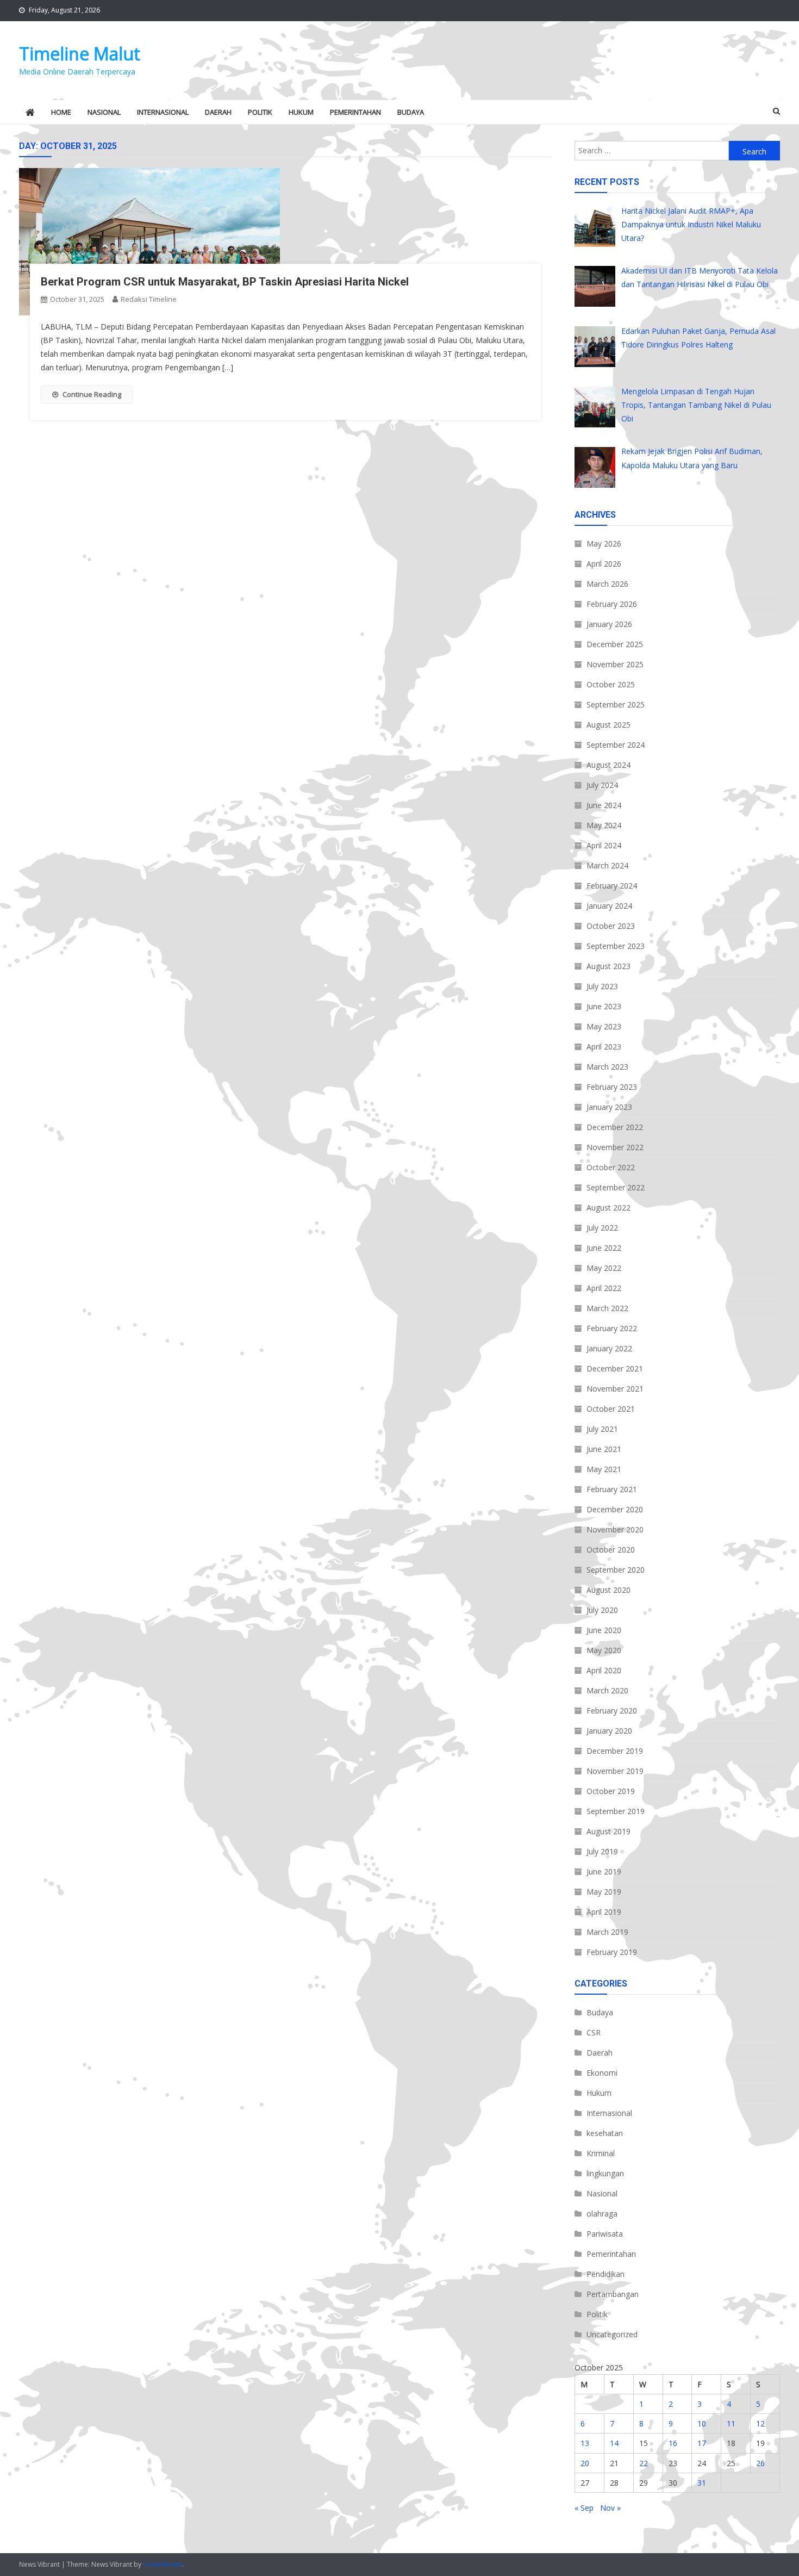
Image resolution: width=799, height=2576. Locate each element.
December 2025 (615, 644)
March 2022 (607, 1308)
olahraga (602, 2214)
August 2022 (608, 1208)
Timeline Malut (80, 54)
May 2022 (604, 1268)
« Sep (584, 2508)
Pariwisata (605, 2234)
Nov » (610, 2508)
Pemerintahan (355, 112)
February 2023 (612, 1087)
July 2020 (602, 1610)
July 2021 (602, 1429)
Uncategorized (612, 2334)
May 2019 (604, 1892)
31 (702, 2483)
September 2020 (616, 1570)
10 (702, 2423)
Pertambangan (613, 2294)
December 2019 (615, 1751)
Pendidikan (606, 2274)
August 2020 (608, 1590)
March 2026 (607, 584)
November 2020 (615, 1529)
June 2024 (604, 805)
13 (585, 2443)
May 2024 (604, 825)
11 (731, 2423)
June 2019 (604, 1872)
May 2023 (604, 1026)
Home (61, 112)
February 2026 (612, 604)
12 (760, 2423)
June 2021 (604, 1449)
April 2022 (604, 1288)
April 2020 (604, 1670)
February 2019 (612, 1952)
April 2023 (604, 1047)
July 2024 (602, 785)
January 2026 (609, 624)
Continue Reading (92, 394)
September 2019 (616, 1811)
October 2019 (611, 1791)
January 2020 (609, 1731)
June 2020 (604, 1630)
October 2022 (611, 1167)
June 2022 (604, 1248)
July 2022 (602, 1228)
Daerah (218, 112)
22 (644, 2463)
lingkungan (605, 2173)
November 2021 (615, 1389)
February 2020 (612, 1711)
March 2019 (607, 1932)
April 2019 (604, 1912)
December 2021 (615, 1368)
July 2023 (602, 986)
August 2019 (608, 1831)
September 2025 (616, 704)
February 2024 (612, 886)
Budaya (411, 112)
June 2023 (604, 1006)
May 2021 (604, 1469)
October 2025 (611, 684)
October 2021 (611, 1409)
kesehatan (605, 2133)
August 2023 (608, 966)
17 (702, 2443)
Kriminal (601, 2153)
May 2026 (604, 544)
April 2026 (604, 564)
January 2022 (609, 1348)
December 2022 (615, 1127)
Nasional (104, 112)
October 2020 (611, 1550)
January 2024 (609, 906)
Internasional (163, 112)
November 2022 (615, 1147)
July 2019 (602, 1851)
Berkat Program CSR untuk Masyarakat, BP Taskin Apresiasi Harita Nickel (225, 282)
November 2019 (615, 1771)
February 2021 (612, 1489)
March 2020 (607, 1690)
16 (673, 2443)
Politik (260, 112)
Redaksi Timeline (149, 299)
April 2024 (604, 845)
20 (585, 2463)
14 (614, 2443)
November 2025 (615, 664)
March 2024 (607, 865)
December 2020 (615, 1509)
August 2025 (608, 725)
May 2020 (604, 1650)
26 (760, 2463)
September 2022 (616, 1187)
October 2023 (611, 926)
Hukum (301, 112)
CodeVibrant (163, 2564)
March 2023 (607, 1067)
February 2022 (612, 1328)
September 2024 (616, 745)
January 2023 (609, 1107)
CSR (594, 2032)
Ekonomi (602, 2073)
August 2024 (608, 765)
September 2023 (616, 946)
